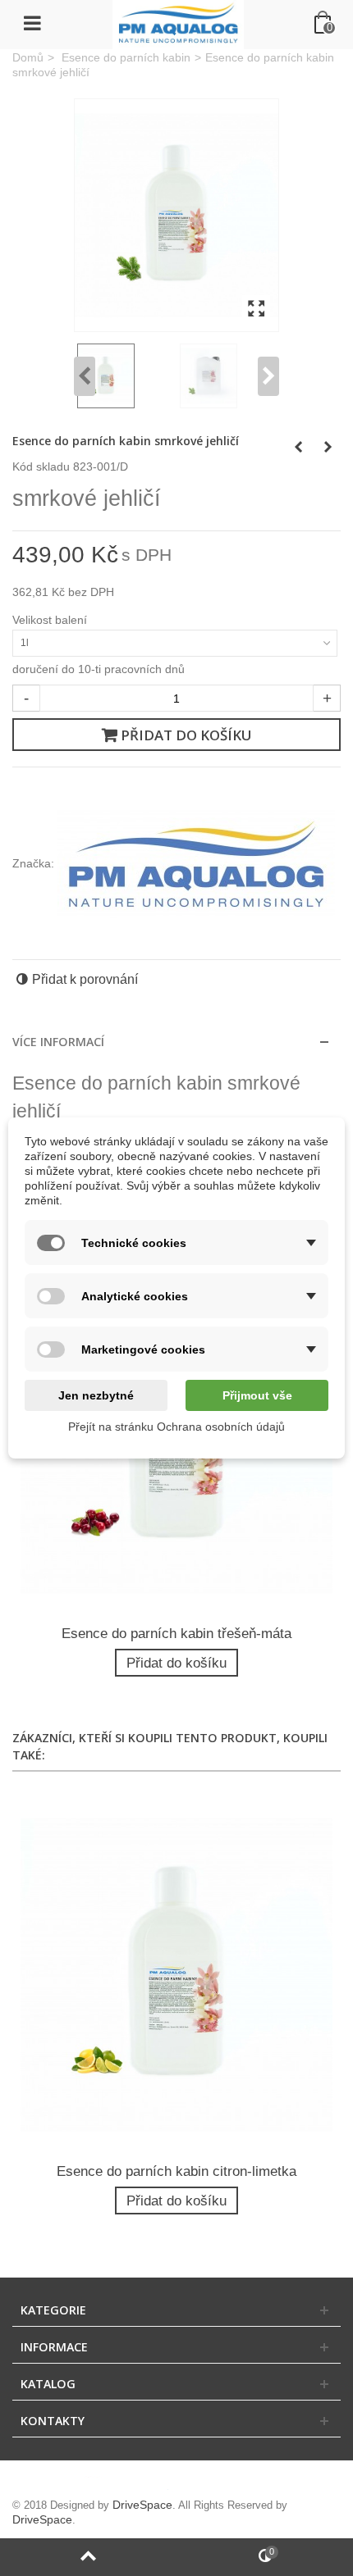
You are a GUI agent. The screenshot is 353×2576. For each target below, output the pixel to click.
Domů (28, 58)
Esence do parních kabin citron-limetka (176, 2171)
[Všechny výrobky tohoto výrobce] (196, 863)
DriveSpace (142, 2505)
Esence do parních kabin (126, 58)
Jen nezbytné (96, 1395)
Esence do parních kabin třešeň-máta (176, 1634)
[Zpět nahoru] (88, 2557)
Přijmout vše (257, 1395)
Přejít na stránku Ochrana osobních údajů (176, 1427)
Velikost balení (51, 620)
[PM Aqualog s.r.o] (178, 24)
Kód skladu (41, 467)
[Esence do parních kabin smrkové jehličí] (176, 215)
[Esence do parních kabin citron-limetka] (176, 1974)
